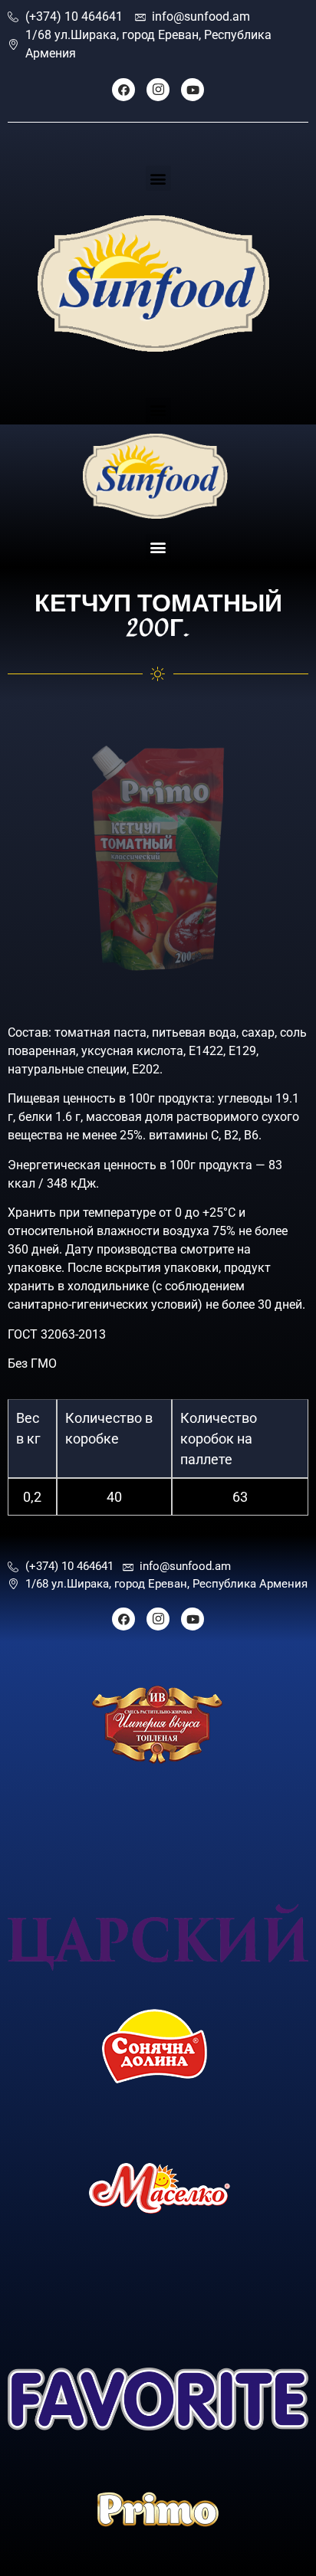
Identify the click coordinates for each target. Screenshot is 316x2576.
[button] (158, 178)
